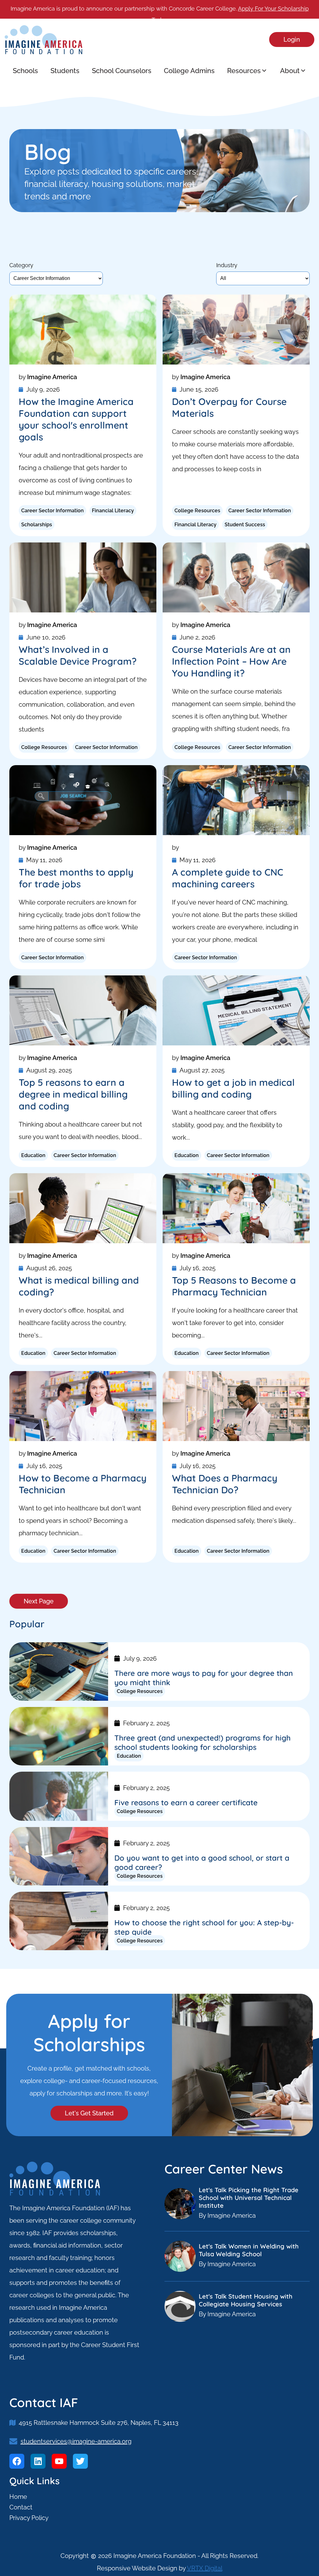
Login (292, 40)
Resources (244, 71)
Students (65, 71)
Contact (21, 2507)
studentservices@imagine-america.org (76, 2441)
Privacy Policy (29, 2518)
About (290, 71)
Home (18, 2497)
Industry (227, 265)
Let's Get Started (89, 2113)
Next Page (39, 1601)
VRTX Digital (205, 2568)
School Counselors (122, 71)
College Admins (189, 71)
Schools (25, 71)
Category (21, 265)
